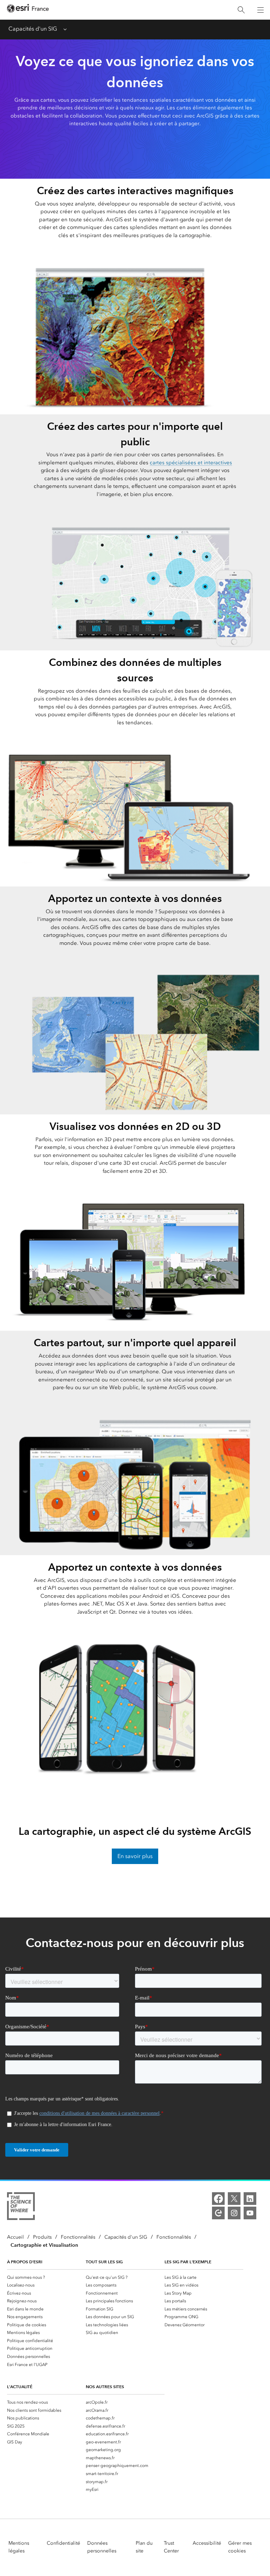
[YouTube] (250, 2213)
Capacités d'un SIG (33, 29)
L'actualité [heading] (20, 2387)
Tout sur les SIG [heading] (104, 2262)
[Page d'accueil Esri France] (28, 10)
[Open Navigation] (261, 10)
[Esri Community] (218, 2213)
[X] (234, 2199)
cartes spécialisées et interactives (191, 463)
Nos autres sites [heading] (105, 2387)
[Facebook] (218, 2199)
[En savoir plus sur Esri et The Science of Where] (21, 2207)
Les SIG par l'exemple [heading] (188, 2262)
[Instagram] (234, 2213)
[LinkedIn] (250, 2199)
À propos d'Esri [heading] (25, 2262)
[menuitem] (46, 2277)
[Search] (241, 10)
